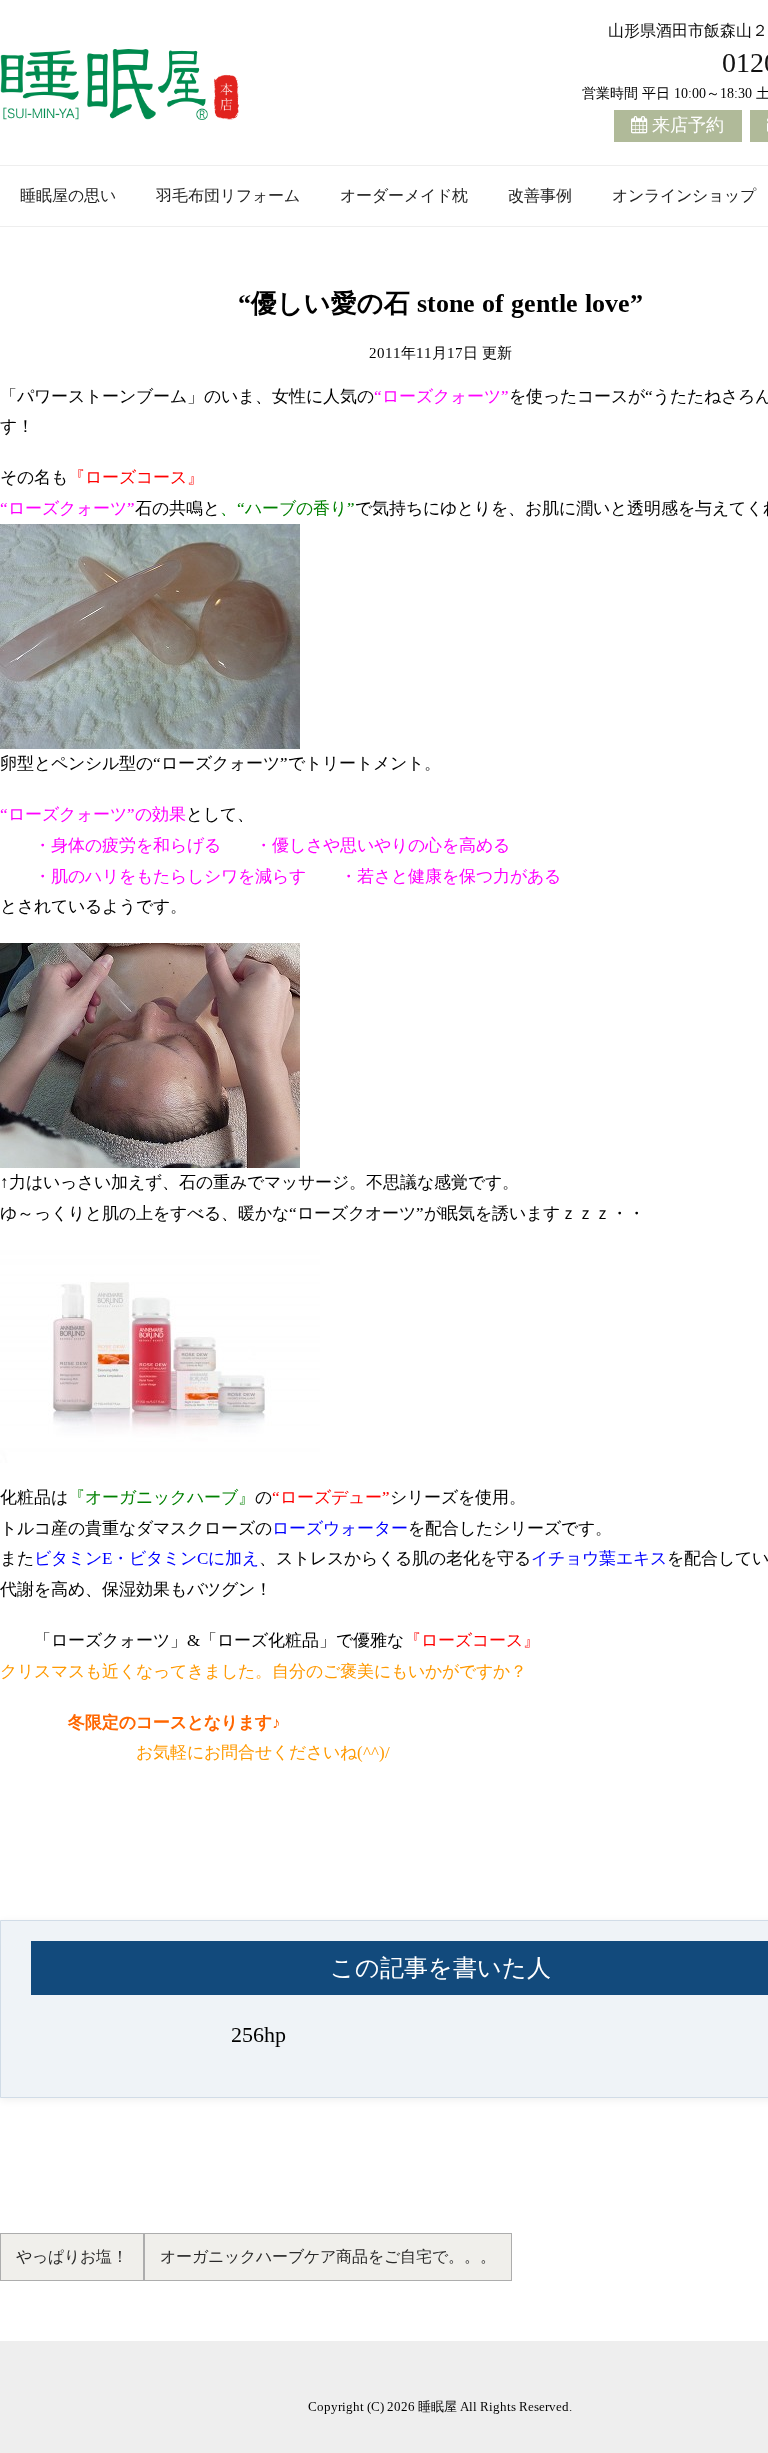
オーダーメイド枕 (404, 195)
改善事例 (540, 195)
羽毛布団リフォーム (228, 195)
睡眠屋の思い (68, 195)
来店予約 (688, 125)
